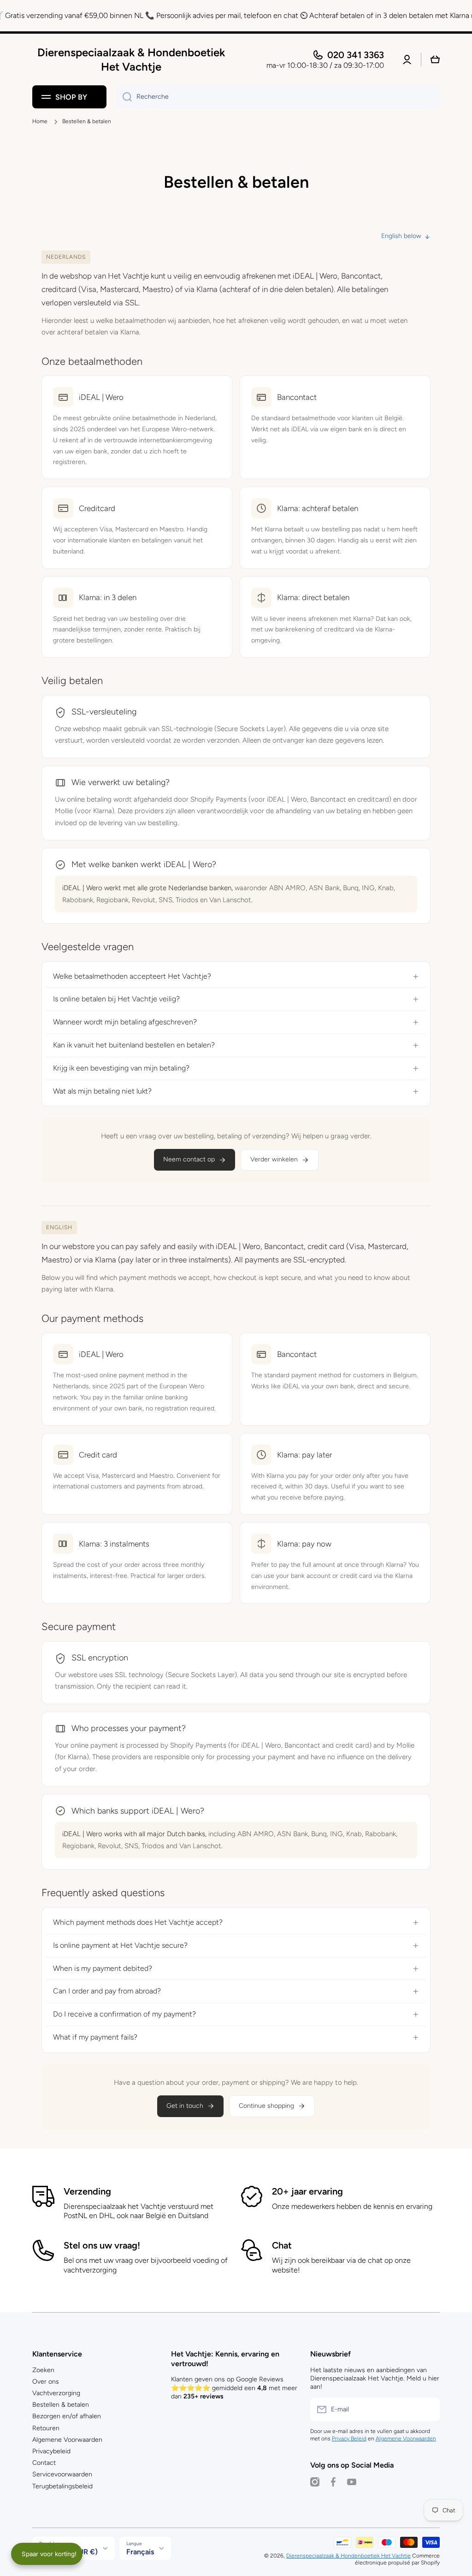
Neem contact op (189, 1159)
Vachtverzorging (56, 2393)
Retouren (46, 2428)
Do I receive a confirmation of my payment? (124, 2014)
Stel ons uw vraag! (102, 2245)
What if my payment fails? (95, 2037)
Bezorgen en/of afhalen (67, 2416)
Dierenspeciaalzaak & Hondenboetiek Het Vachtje (348, 2556)
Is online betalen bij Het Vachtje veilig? (116, 999)
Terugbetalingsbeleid (62, 2486)
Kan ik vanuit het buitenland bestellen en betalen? (134, 1045)
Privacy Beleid (349, 2439)
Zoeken (43, 2370)
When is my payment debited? (103, 1968)
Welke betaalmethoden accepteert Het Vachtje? (132, 976)
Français (140, 2552)
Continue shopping (266, 2106)
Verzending (87, 2191)
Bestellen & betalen (61, 2405)
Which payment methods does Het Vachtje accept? (138, 1922)
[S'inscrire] (428, 2409)
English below (401, 236)
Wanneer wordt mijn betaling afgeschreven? (125, 1022)
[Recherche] (124, 97)
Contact (44, 2463)
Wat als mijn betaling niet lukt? (102, 1091)
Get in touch (185, 2106)
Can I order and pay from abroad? (107, 1991)
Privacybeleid (51, 2451)
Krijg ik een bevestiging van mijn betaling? (121, 1068)
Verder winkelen (274, 1159)
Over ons (46, 2382)
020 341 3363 (356, 55)
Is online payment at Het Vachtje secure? (120, 1945)
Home (40, 121)
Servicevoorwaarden (62, 2474)
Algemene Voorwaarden (67, 2440)
